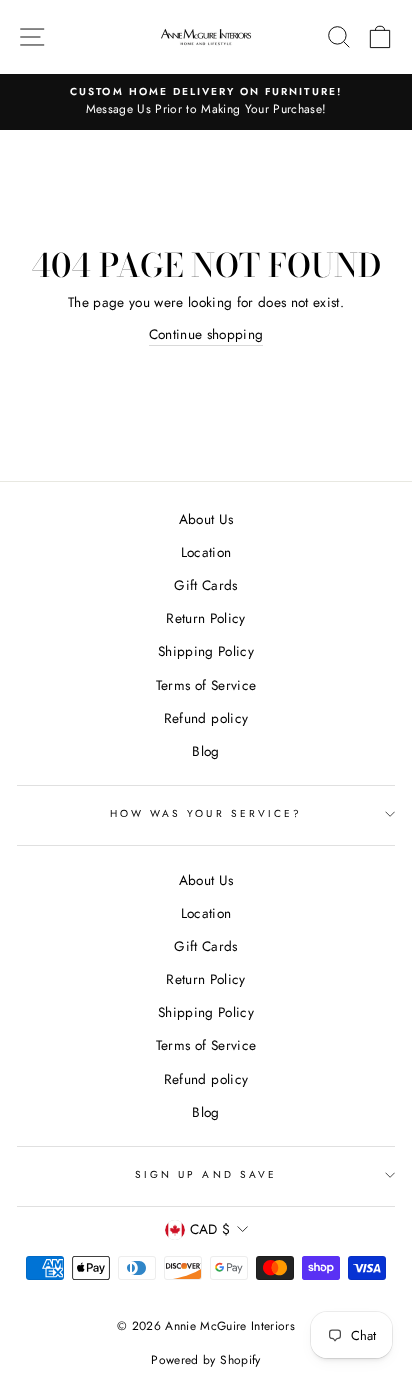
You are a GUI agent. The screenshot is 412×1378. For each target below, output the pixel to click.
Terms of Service (206, 685)
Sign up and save (206, 1174)
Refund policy (206, 718)
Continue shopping (206, 334)
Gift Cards (205, 585)
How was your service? (206, 813)
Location (206, 552)
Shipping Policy (206, 651)
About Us (206, 519)
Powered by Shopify (205, 1360)
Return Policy (205, 618)
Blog (205, 751)
